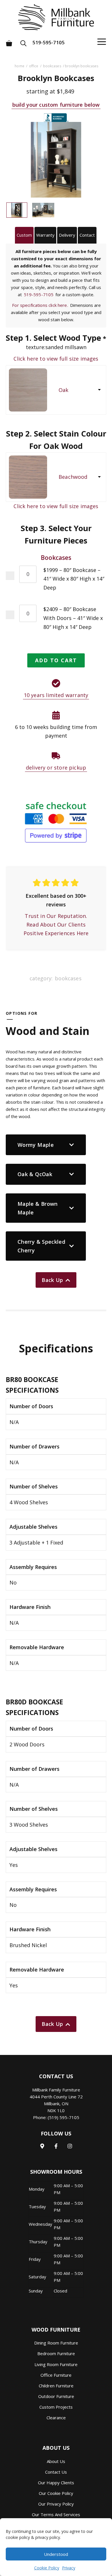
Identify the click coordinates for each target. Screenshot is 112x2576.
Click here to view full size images (56, 359)
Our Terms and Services (56, 2514)
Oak (64, 390)
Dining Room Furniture (56, 2343)
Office (34, 66)
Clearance (56, 2418)
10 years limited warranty (56, 695)
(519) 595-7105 (63, 2117)
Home (19, 66)
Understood (56, 2554)
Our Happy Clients (56, 2483)
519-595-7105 (49, 42)
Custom (24, 235)
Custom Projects (56, 2407)
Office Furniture (56, 2375)
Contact (87, 235)
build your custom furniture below (56, 105)
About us (56, 2461)
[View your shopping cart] (9, 41)
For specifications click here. (40, 305)
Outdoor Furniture (56, 2396)
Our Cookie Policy (56, 2493)
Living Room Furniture (56, 2364)
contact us (56, 2472)
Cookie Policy (47, 2568)
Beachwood (73, 477)
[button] (25, 41)
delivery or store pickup (56, 768)
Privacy (69, 2568)
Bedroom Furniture (56, 2353)
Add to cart (56, 660)
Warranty (45, 235)
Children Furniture (56, 2386)
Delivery (67, 235)
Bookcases (52, 66)
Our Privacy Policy (56, 2504)
